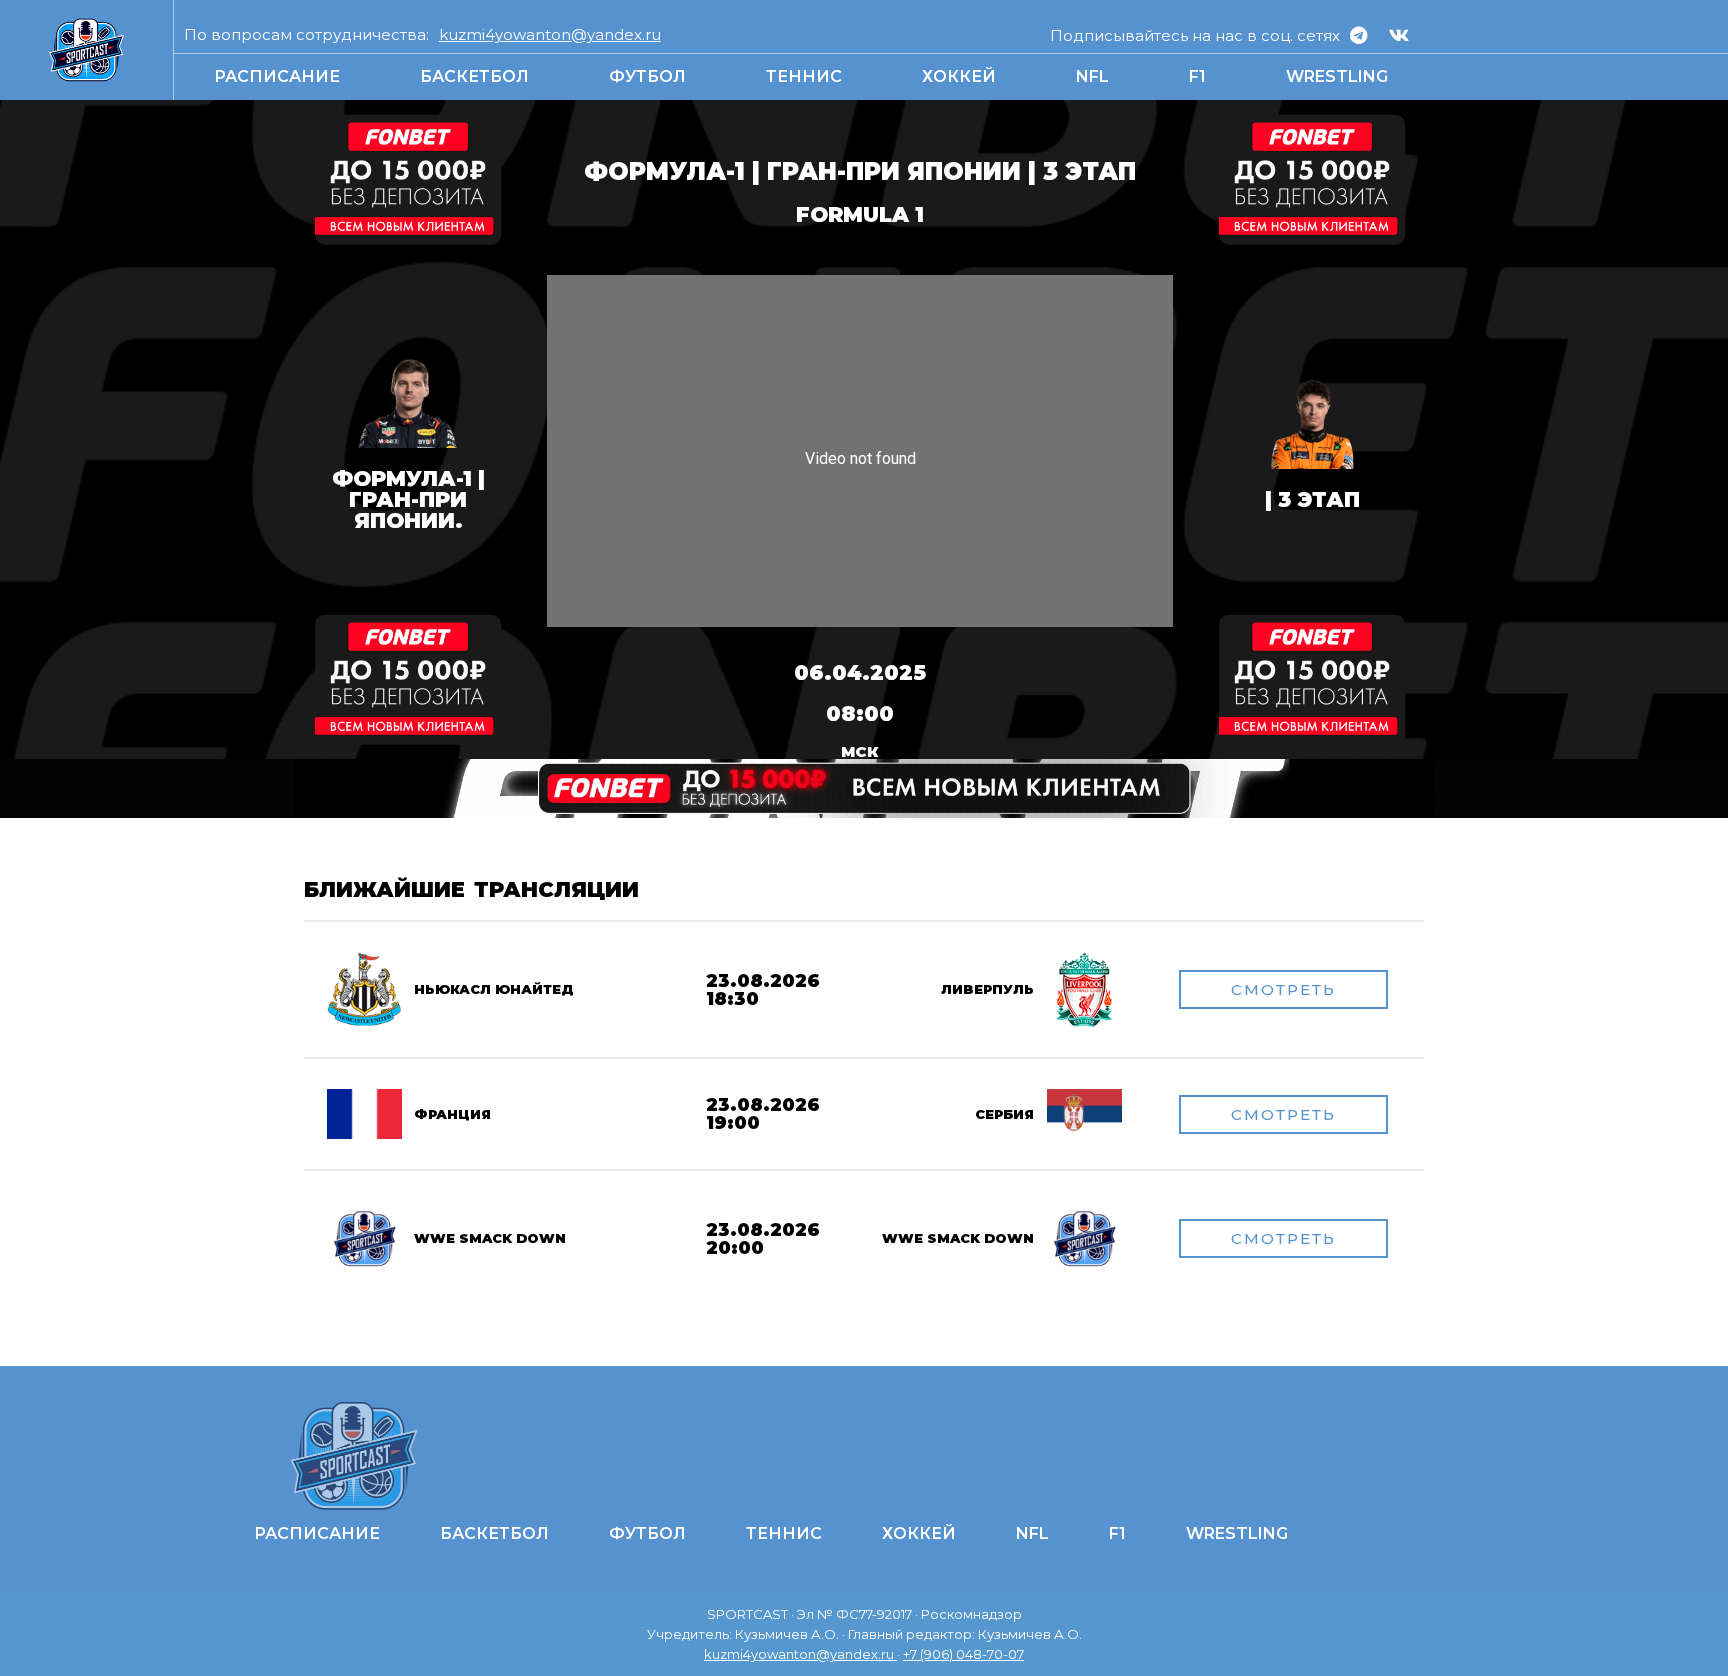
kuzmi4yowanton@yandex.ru (550, 34)
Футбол (647, 76)
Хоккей (959, 76)
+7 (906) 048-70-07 (963, 1654)
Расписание (277, 76)
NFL (1092, 76)
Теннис (804, 76)
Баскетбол (474, 76)
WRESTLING (1337, 76)
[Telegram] (1358, 35)
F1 (1197, 76)
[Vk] (1399, 35)
